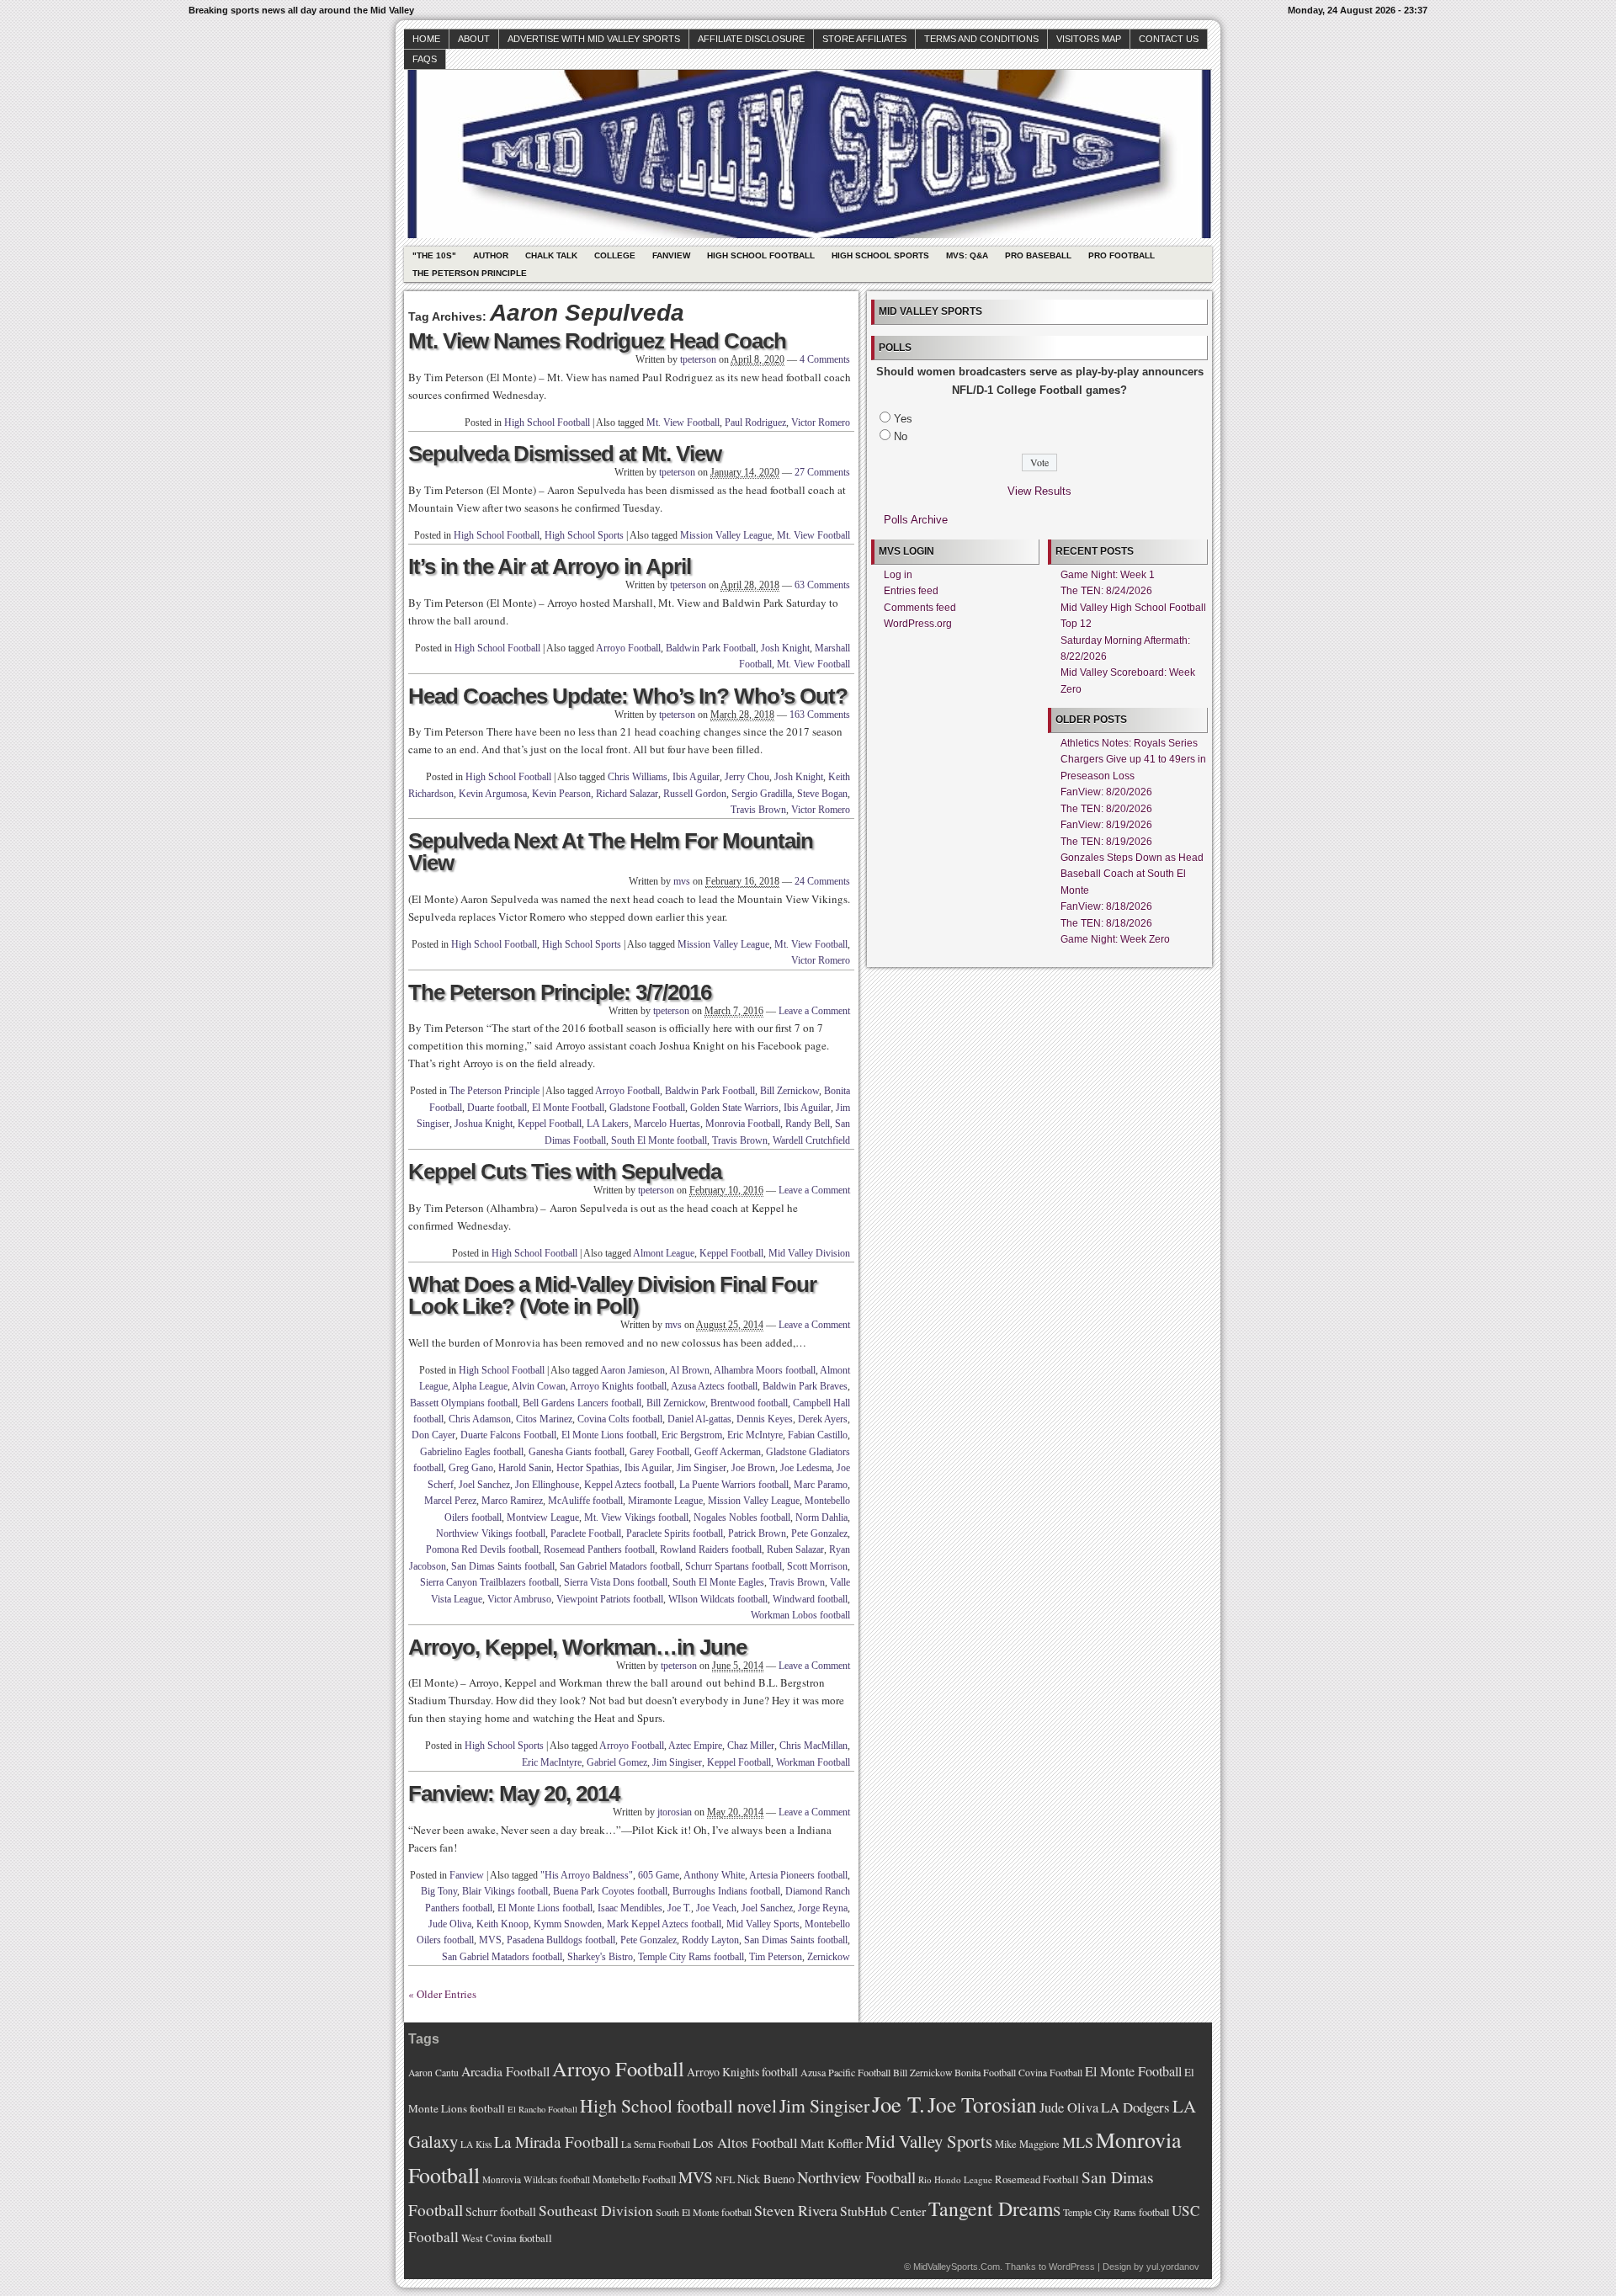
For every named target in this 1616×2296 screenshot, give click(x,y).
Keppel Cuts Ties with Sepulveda (565, 1172)
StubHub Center (883, 2211)
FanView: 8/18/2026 (1106, 906)
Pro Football (1122, 255)
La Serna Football (656, 2144)
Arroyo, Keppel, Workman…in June (577, 1647)
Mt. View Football (683, 423)
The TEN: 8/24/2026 (1106, 591)
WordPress (1072, 2267)
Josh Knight (785, 648)
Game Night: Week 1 (1108, 575)
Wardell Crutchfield (811, 1140)
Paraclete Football (586, 1533)
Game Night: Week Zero (1115, 939)
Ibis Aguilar (696, 777)
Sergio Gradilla (762, 794)
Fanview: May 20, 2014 (514, 1794)
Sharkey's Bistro (600, 1957)
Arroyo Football (628, 648)
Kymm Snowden (568, 1924)
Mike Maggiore (1027, 2144)
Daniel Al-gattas (699, 1419)
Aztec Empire (695, 1746)
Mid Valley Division (809, 1253)
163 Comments (820, 715)
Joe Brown (753, 1468)
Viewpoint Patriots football (610, 1599)
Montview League (543, 1517)
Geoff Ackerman (728, 1452)
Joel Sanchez (484, 1485)
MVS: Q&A (967, 255)
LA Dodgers (1135, 2107)
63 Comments (822, 585)
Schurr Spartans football (734, 1566)
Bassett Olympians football (464, 1403)
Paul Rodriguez (755, 423)
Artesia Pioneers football (798, 1875)
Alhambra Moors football (765, 1370)
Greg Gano (471, 1468)
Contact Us (1169, 39)
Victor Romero (821, 423)
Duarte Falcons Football (508, 1435)
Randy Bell (808, 1124)
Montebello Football (634, 2179)
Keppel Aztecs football (629, 1485)
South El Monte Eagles (718, 1582)
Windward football (810, 1599)
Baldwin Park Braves (805, 1386)
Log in (898, 575)
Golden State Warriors (734, 1108)
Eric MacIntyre (552, 1762)
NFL (725, 2179)
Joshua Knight (484, 1124)
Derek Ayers (823, 1419)
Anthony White (714, 1875)
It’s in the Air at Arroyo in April (550, 566)
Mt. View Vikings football (636, 1517)
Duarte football (497, 1108)
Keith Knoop (502, 1924)
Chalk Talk (551, 255)
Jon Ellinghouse (547, 1485)
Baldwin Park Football (711, 648)
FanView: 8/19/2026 (1106, 825)
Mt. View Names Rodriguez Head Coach (597, 341)
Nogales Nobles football (742, 1517)
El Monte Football (568, 1108)
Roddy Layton (710, 1940)
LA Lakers (608, 1124)
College (615, 255)
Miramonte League (665, 1501)
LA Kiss (476, 2144)
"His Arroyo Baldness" (587, 1875)
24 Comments (822, 881)
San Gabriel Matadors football (620, 1566)
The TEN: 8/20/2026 (1106, 809)
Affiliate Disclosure (751, 39)
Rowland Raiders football (711, 1549)
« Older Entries (442, 1994)
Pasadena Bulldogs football (561, 1940)
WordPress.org (918, 624)
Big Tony (439, 1891)
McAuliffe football (585, 1501)
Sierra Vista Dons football (616, 1582)
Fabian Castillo (818, 1435)
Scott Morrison (817, 1566)
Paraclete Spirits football (675, 1533)
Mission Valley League (726, 535)
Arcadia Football (505, 2071)
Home (426, 39)
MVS (490, 1940)
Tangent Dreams (994, 2208)
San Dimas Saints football (503, 1566)
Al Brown (689, 1370)
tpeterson (698, 359)
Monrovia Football (743, 1124)
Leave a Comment (814, 1011)
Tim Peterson (776, 1957)
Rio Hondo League (955, 2179)
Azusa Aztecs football (714, 1386)
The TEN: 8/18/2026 (1106, 923)
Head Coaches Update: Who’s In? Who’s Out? (628, 696)
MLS (1078, 2142)
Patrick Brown (757, 1533)
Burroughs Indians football (726, 1891)
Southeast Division (596, 2210)
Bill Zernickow (789, 1091)
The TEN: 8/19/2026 (1106, 842)
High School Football (761, 255)
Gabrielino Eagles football (472, 1452)
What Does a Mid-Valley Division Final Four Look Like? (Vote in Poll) (612, 1295)
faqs (425, 59)
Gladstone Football (647, 1108)
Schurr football (501, 2211)
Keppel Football (550, 1124)
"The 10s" (434, 255)
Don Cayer (433, 1435)
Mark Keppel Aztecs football (664, 1924)
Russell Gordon (695, 794)
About (474, 39)
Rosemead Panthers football (599, 1549)
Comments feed (920, 608)
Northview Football (856, 2177)
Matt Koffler (832, 2143)
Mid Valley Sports (763, 1924)
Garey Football (659, 1452)
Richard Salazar (627, 794)
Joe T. (679, 1908)
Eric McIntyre (755, 1435)
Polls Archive (916, 520)
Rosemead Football (1037, 2179)
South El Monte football (659, 1140)
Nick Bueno (766, 2179)
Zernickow (829, 1957)
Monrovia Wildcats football (536, 2179)
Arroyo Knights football (618, 1386)
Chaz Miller (751, 1746)
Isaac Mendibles (630, 1908)
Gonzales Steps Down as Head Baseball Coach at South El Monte (1132, 874)
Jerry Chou (747, 777)
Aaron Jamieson (633, 1370)
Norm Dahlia (821, 1517)
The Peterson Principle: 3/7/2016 (560, 992)
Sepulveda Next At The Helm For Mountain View (611, 852)
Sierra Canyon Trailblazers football (489, 1582)
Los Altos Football (745, 2142)
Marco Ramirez (512, 1501)
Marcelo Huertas (667, 1124)
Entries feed (911, 591)
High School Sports (880, 255)
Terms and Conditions (981, 39)
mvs (682, 881)
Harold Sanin (525, 1468)
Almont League (664, 1253)
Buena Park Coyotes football (610, 1891)
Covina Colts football (620, 1419)
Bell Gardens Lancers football (582, 1403)
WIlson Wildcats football (718, 1599)
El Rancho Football (542, 2109)
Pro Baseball (1038, 255)
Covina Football (1050, 2073)
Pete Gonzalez (819, 1533)
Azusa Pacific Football (845, 2072)
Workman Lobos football (800, 1615)
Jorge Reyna (823, 1908)
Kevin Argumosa (493, 794)
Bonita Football (985, 2072)
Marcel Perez (450, 1501)
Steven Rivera (796, 2210)
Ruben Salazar (795, 1549)
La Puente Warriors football (734, 1485)
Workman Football (813, 1762)
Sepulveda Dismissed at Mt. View (565, 454)
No (901, 436)
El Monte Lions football (609, 1435)
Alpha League (480, 1386)
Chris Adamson (480, 1419)
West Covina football (507, 2238)
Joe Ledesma (806, 1468)
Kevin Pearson (561, 794)
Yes (903, 419)
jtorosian (675, 1812)
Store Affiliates (864, 39)
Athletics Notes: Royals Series (1129, 743)
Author (491, 255)
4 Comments (825, 359)
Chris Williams (638, 777)
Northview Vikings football (491, 1533)
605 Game (659, 1875)
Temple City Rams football (691, 1957)
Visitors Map (1089, 39)
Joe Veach (716, 1908)
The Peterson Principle (470, 273)
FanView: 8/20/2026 (1106, 792)
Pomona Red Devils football (482, 1549)
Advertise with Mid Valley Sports (594, 39)
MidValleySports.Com (957, 2267)
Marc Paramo (821, 1485)
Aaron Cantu (433, 2073)
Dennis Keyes (765, 1419)
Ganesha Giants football (577, 1452)
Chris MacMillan (813, 1746)
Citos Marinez (544, 1419)
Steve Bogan (822, 794)
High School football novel (678, 2105)
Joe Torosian (982, 2104)
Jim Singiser (702, 1468)
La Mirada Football (556, 2142)
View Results (1039, 491)
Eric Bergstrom (692, 1435)
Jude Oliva (450, 1924)
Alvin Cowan (539, 1386)
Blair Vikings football (505, 1891)
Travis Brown (758, 810)
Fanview (671, 255)
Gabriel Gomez (617, 1762)
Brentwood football (749, 1403)
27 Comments (822, 472)
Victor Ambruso (519, 1599)
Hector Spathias (588, 1468)
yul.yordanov (1173, 2267)
